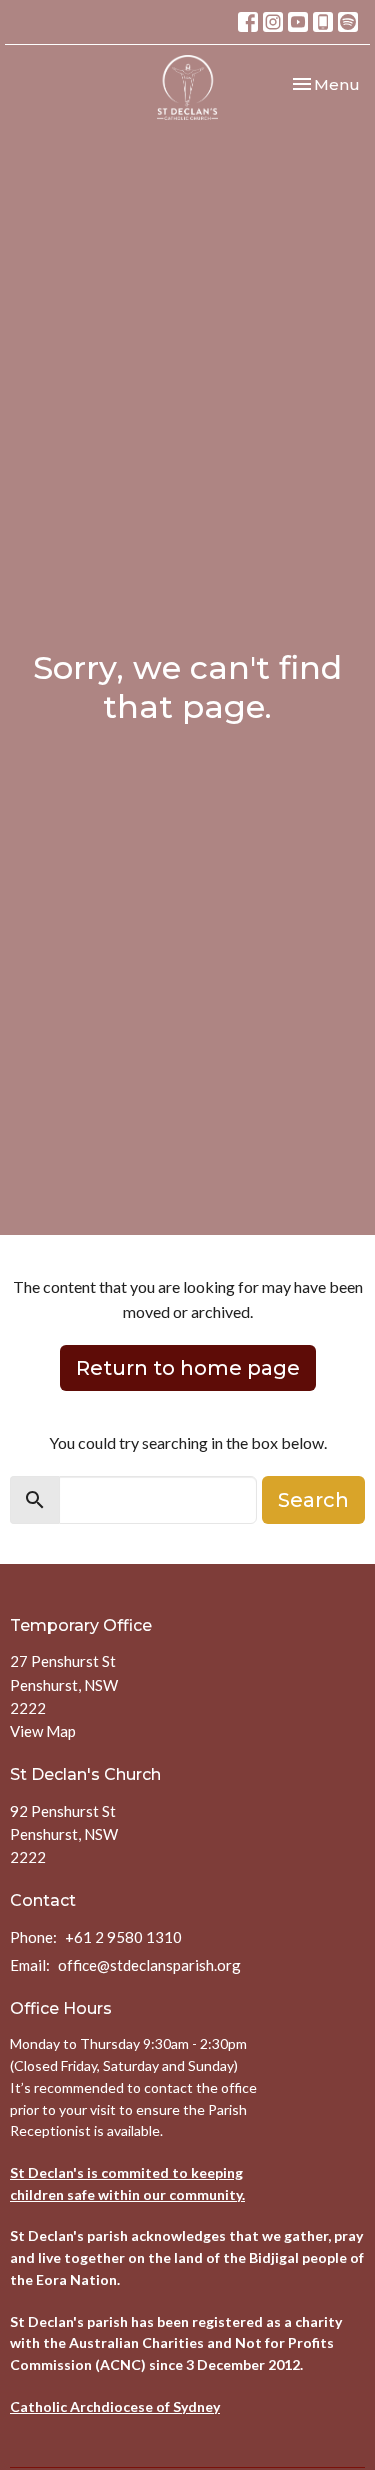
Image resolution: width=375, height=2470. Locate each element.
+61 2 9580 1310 (123, 1937)
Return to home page (188, 1368)
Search (313, 1500)
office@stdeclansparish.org (149, 1965)
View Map (43, 1731)
